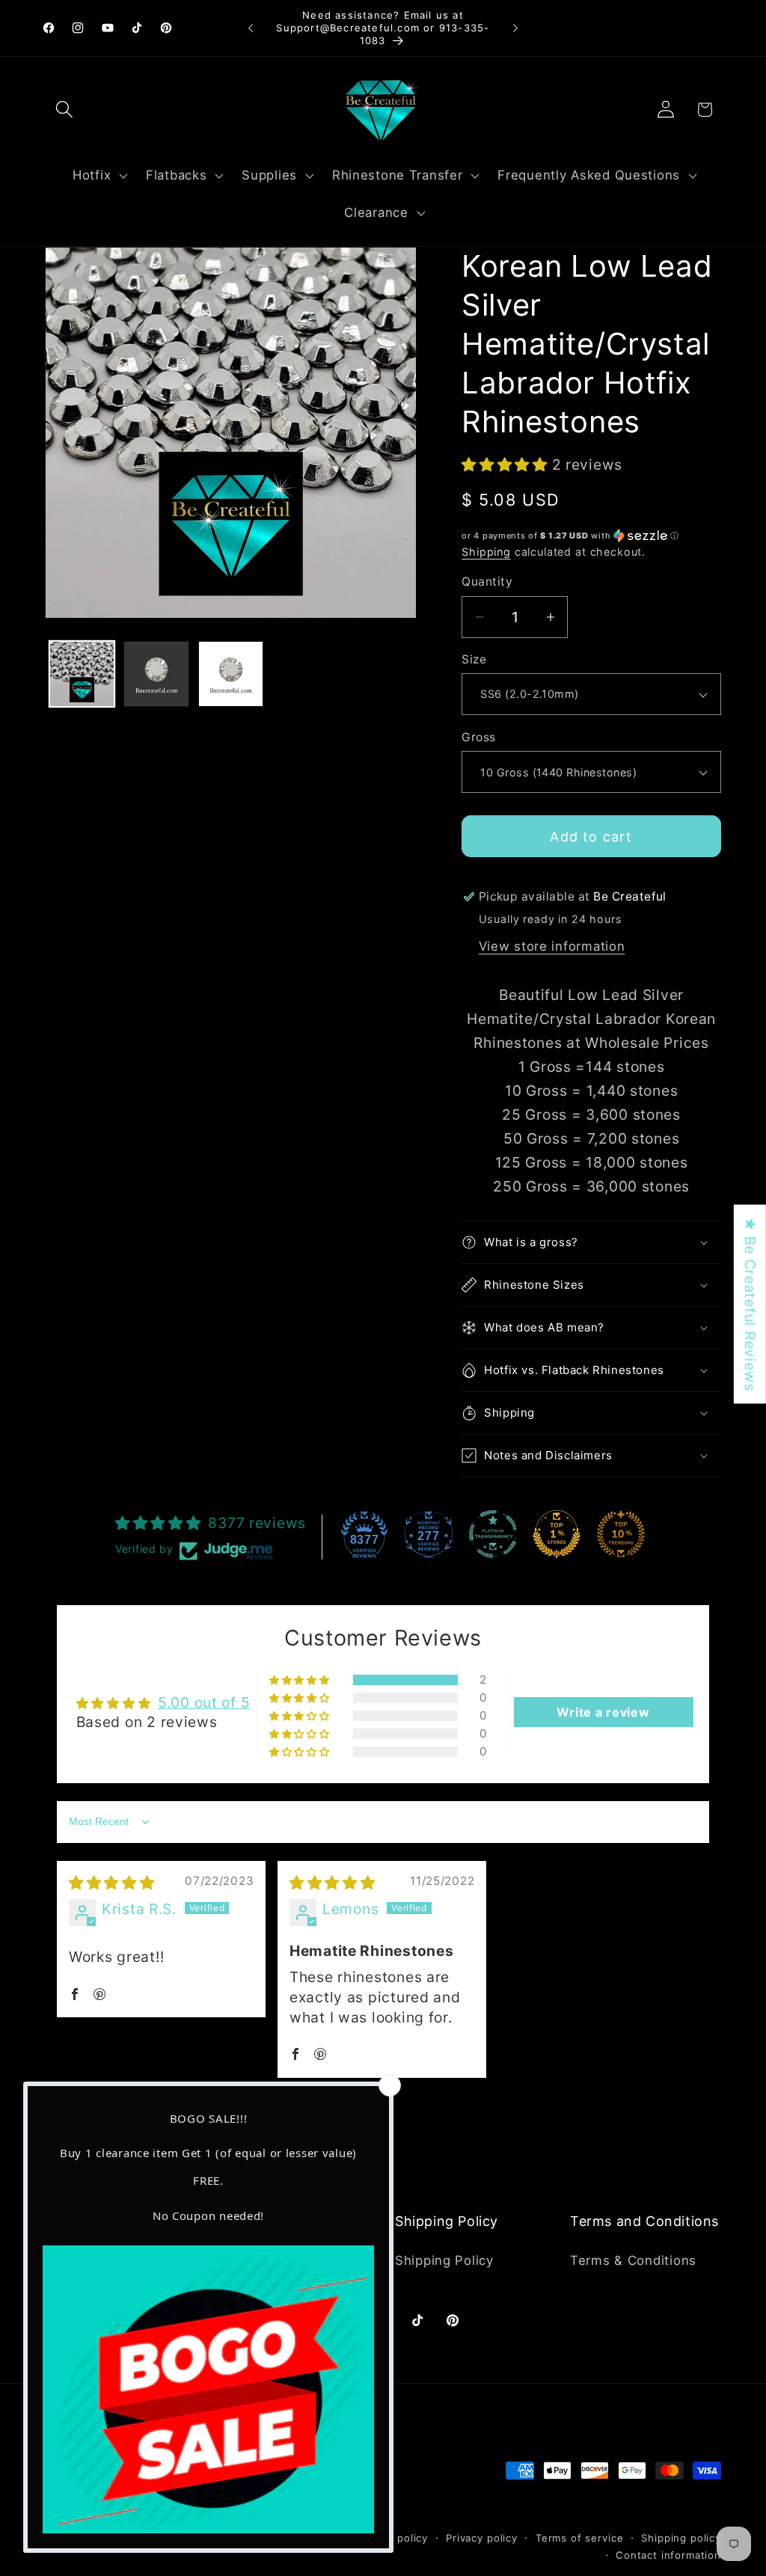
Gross (478, 737)
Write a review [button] (603, 1712)
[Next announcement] (515, 28)
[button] (65, 110)
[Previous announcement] (251, 28)
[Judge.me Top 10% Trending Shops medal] (621, 1534)
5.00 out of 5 (204, 1702)
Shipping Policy (444, 2260)
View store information (552, 946)
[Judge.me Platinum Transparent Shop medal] (493, 1534)
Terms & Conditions (633, 2260)
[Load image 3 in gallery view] (231, 674)
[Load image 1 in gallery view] (82, 674)
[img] (112, 1883)
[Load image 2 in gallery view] (156, 674)
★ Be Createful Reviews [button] (750, 1304)
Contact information (668, 2555)
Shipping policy (681, 2538)
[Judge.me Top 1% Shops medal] (557, 1534)
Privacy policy (482, 2538)
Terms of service (579, 2538)
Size (474, 659)
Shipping (486, 552)
